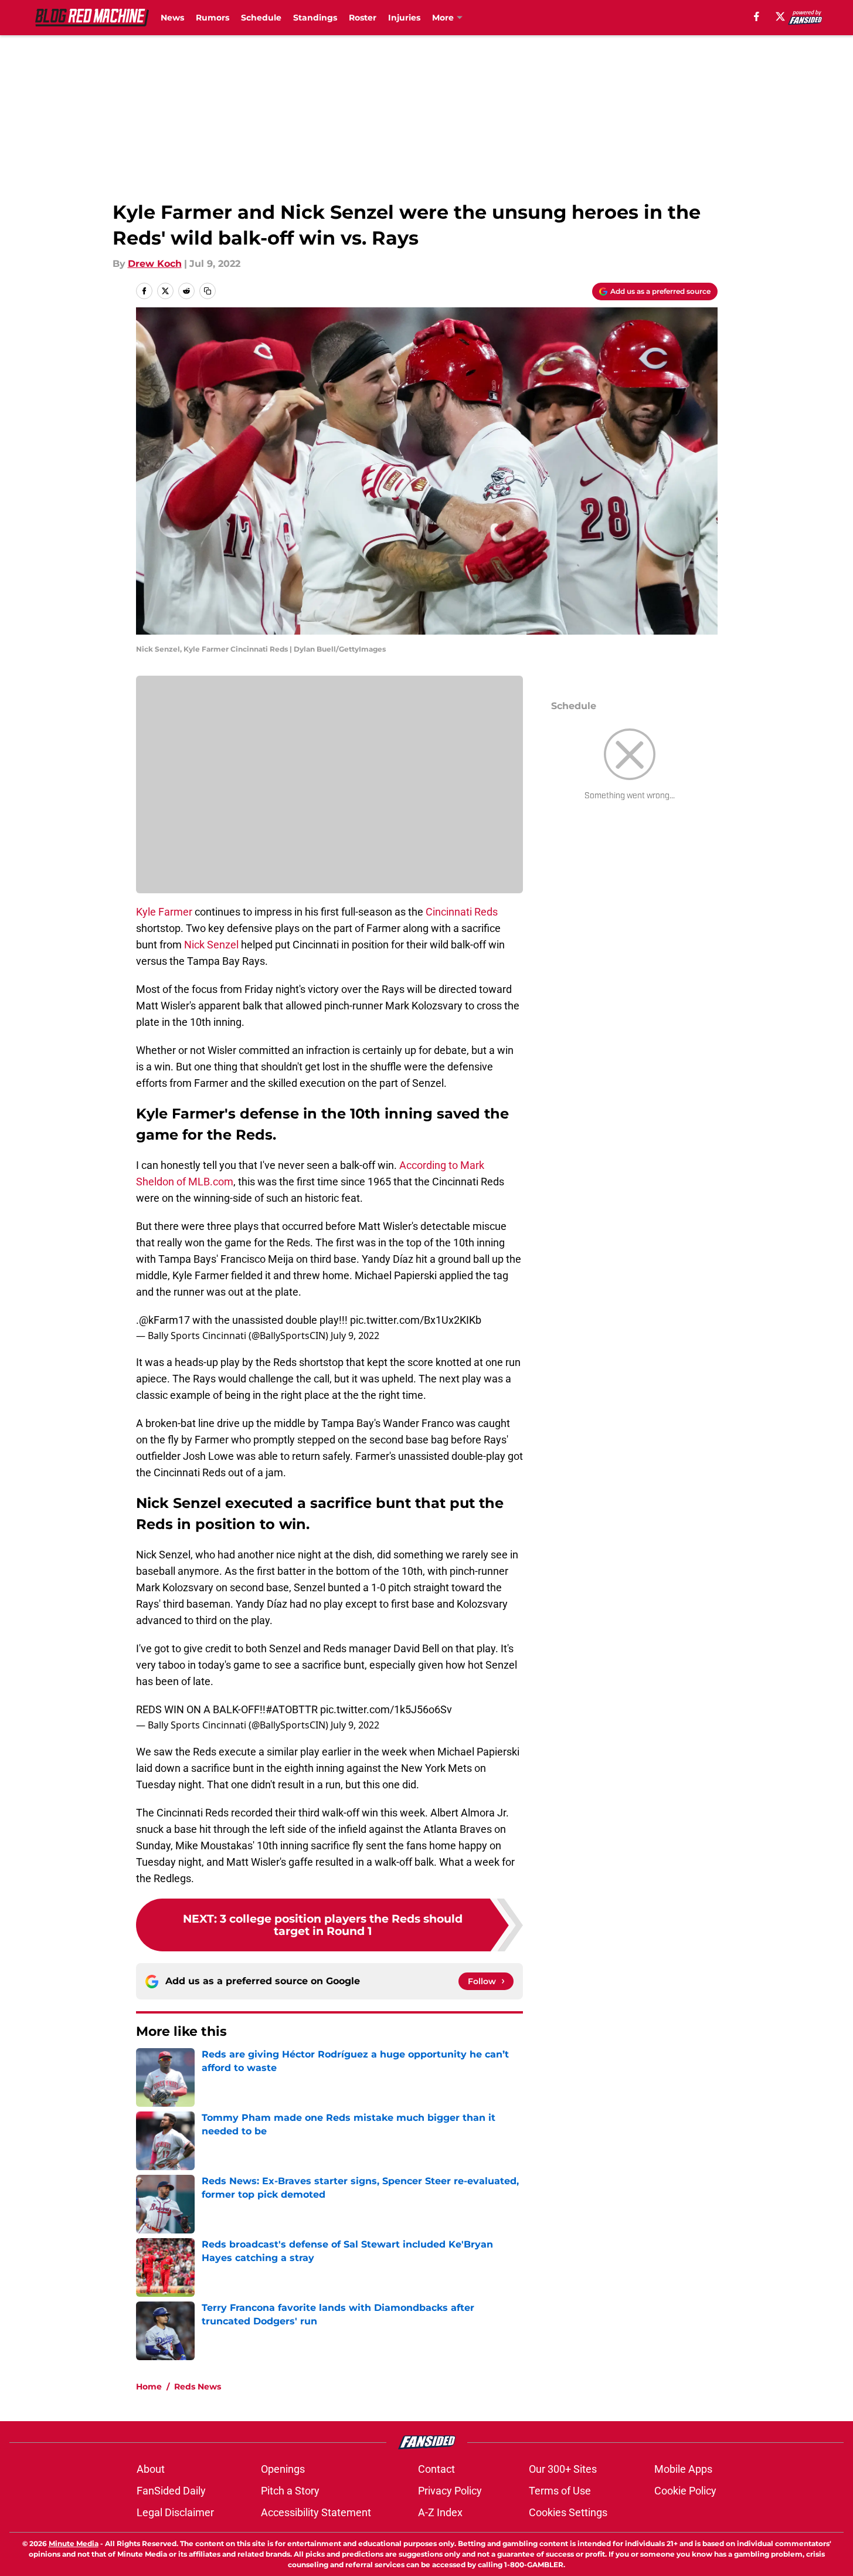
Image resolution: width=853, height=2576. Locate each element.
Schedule (261, 18)
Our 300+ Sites (563, 2469)
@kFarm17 (164, 1320)
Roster (363, 18)
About (151, 2469)
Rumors (213, 18)
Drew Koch (155, 264)
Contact (436, 2469)
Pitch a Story (290, 2491)
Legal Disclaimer (175, 2512)
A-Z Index (440, 2512)
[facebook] (757, 16)
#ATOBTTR (292, 1709)
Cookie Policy (685, 2491)
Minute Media (74, 2543)
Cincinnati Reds (462, 912)
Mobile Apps (683, 2469)
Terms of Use (560, 2491)
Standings (315, 18)
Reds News (198, 2387)
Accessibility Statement (316, 2512)
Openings (283, 2469)
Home (149, 2387)
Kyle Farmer (164, 912)
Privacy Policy (450, 2491)
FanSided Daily (171, 2491)
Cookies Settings (568, 2512)
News (172, 18)
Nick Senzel (211, 945)
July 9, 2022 (355, 1336)
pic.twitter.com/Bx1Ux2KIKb (416, 1320)
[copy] (208, 291)
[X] (780, 16)
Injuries (404, 18)
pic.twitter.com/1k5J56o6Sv (386, 1709)
